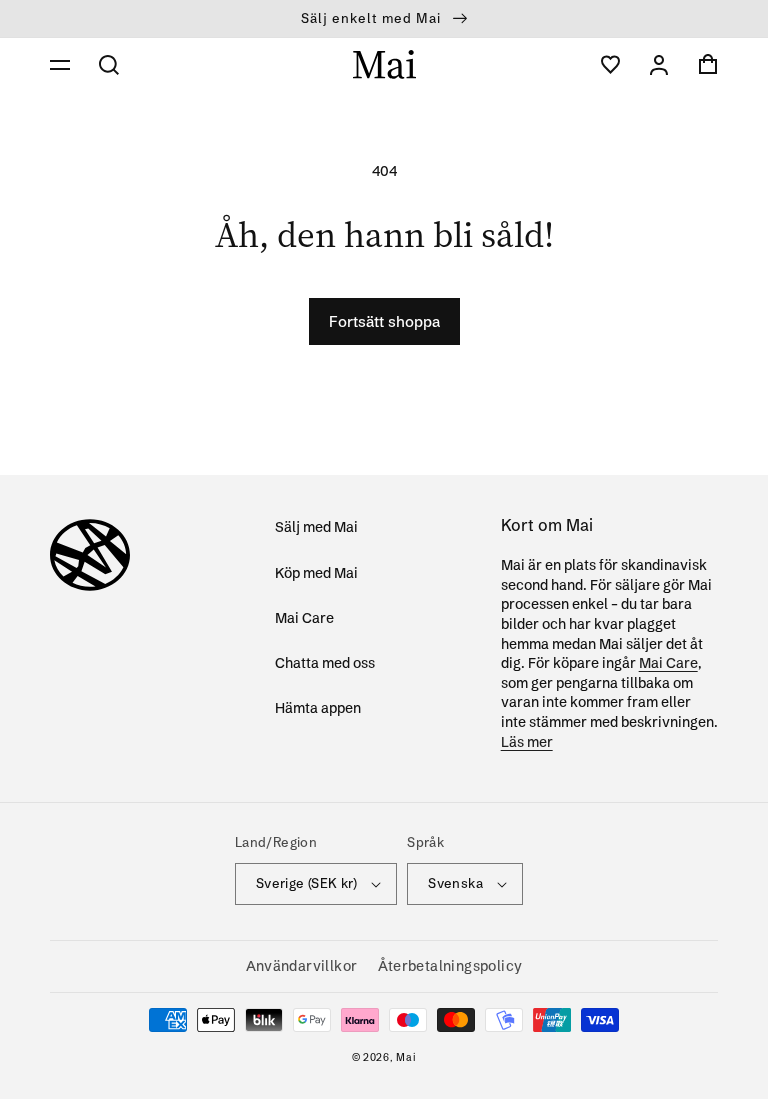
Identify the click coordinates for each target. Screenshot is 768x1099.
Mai (406, 1057)
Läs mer (527, 742)
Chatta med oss (325, 663)
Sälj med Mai (316, 527)
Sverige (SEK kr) (306, 883)
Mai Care (304, 618)
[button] (60, 65)
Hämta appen (318, 708)
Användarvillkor (302, 966)
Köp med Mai (316, 573)
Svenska (455, 883)
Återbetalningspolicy (450, 966)
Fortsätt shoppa (384, 321)
